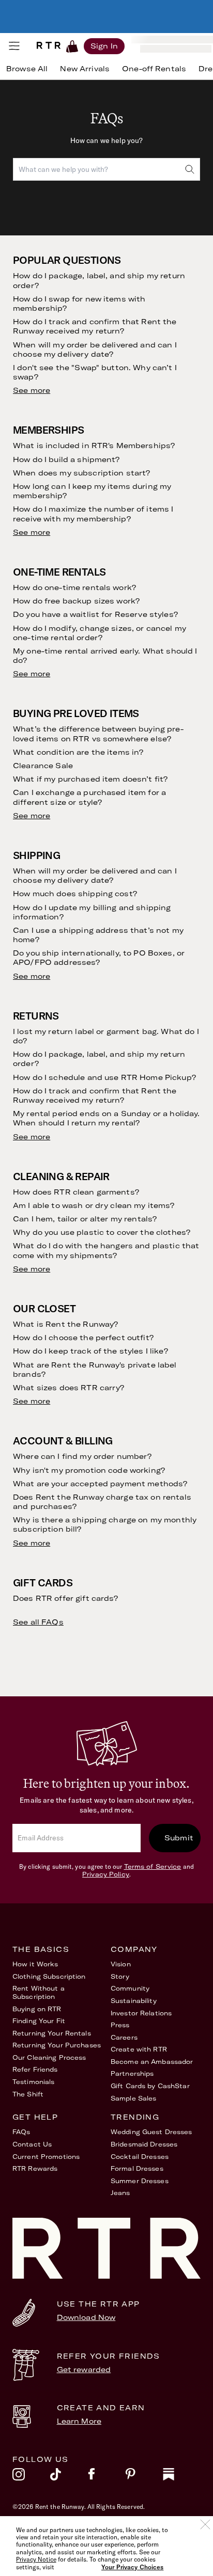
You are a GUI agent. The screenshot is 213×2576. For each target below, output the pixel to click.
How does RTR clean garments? (76, 1192)
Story (120, 1976)
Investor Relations (141, 2013)
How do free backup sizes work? (76, 601)
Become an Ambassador (152, 2062)
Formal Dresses (137, 2168)
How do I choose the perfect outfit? (83, 1338)
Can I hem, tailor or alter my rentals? (85, 1219)
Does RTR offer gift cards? (66, 1598)
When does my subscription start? (81, 473)
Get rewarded (84, 2370)
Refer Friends (35, 2069)
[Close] (205, 2524)
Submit (179, 1838)
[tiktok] (69, 2477)
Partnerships (132, 2073)
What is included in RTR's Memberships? (94, 446)
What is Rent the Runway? (65, 1324)
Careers (124, 2037)
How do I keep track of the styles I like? (90, 1351)
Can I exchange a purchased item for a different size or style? (89, 797)
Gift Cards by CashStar (150, 2086)
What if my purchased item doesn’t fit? (90, 779)
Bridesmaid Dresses (144, 2144)
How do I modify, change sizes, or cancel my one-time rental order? (100, 633)
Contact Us (32, 2144)
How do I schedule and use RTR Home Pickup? (104, 1077)
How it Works (35, 1964)
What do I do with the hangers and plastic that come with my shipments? (106, 1250)
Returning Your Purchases (57, 2045)
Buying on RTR (37, 2009)
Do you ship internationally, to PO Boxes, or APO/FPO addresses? (99, 958)
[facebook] (107, 2477)
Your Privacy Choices (132, 2567)
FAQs (21, 2132)
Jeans (120, 2193)
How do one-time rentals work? (74, 587)
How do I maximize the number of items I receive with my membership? (93, 514)
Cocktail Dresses (140, 2157)
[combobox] (106, 169)
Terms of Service (153, 1866)
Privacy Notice (36, 2559)
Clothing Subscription (49, 1976)
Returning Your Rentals (52, 2033)
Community (130, 1988)
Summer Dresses (140, 2181)
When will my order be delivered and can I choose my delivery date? (95, 349)
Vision (121, 1964)
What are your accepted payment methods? (100, 1484)
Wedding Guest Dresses (151, 2132)
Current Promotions (46, 2157)
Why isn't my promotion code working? (89, 1470)
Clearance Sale (43, 766)
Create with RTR (139, 2049)
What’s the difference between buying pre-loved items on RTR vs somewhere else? (98, 734)
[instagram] (31, 2477)
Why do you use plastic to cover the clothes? (102, 1232)
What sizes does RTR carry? (69, 1388)
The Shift (28, 2094)
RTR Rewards (35, 2168)
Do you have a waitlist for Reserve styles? (95, 614)
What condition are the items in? (78, 752)
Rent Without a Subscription (39, 1992)
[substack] (182, 2477)
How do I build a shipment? (66, 459)
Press (120, 2025)
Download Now (86, 2317)
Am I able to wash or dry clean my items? (94, 1205)
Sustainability (134, 2001)
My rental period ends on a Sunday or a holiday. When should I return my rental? (106, 1118)
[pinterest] (144, 2477)
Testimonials (33, 2082)
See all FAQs (38, 1622)
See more (32, 390)
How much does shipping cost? (75, 894)
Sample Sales (133, 2098)
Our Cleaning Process (49, 2057)
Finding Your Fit (39, 2021)
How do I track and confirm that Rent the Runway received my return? (95, 326)
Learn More (79, 2421)
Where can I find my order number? (82, 1456)
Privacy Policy (106, 1874)
